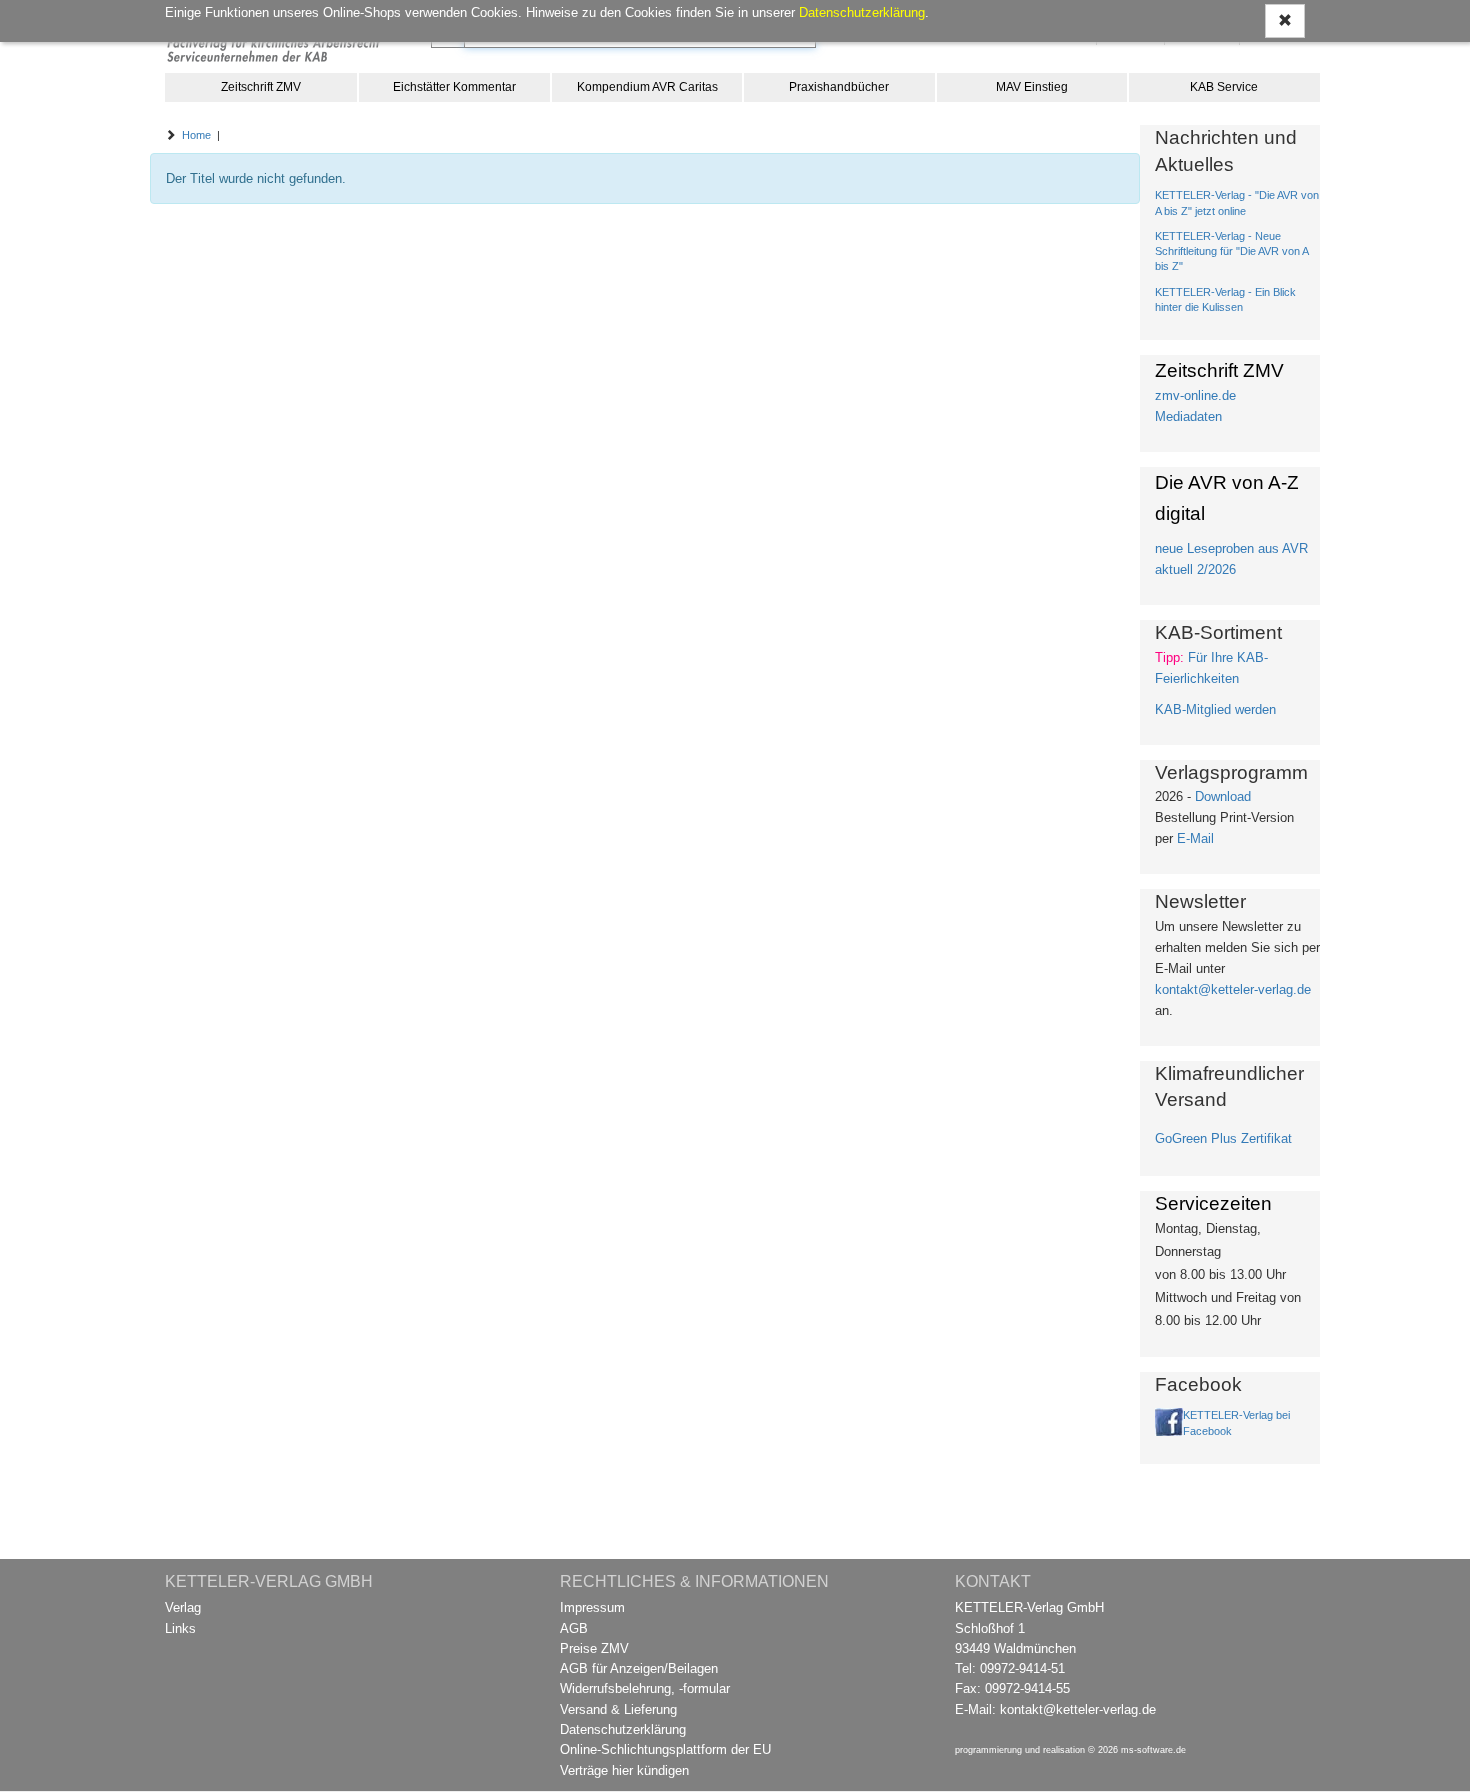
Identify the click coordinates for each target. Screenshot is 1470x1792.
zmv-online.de (1195, 395)
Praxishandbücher (839, 87)
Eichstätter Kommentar (454, 87)
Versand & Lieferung (618, 1709)
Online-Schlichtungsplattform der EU (665, 1749)
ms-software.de (1153, 1750)
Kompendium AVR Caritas (647, 87)
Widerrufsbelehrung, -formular (645, 1688)
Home (196, 135)
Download (1223, 796)
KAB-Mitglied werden (1215, 709)
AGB (574, 1628)
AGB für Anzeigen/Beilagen (639, 1668)
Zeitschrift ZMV (261, 87)
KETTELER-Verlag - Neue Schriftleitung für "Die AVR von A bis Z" (1231, 251)
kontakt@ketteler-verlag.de (1233, 989)
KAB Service (1224, 87)
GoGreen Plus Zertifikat (1223, 1138)
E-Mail (1195, 838)
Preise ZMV (594, 1648)
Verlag (183, 1607)
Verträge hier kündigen (624, 1770)
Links (180, 1628)
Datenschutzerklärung (623, 1729)
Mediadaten (1188, 416)
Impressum (592, 1607)
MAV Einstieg (1032, 87)
